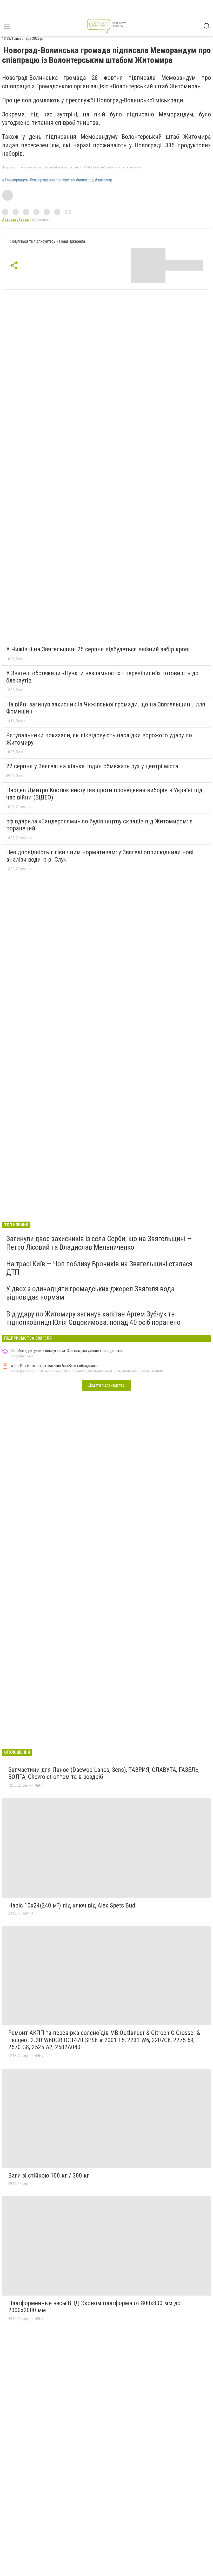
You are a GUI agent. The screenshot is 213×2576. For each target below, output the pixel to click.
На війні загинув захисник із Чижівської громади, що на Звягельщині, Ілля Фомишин (106, 708)
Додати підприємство (106, 1385)
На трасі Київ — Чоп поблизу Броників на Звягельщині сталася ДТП (99, 1268)
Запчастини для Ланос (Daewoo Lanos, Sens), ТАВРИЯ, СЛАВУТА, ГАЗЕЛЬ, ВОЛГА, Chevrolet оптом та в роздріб (104, 1773)
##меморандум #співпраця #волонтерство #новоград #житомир (57, 180)
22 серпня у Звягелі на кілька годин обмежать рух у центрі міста (92, 766)
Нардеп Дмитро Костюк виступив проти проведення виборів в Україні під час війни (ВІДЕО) (104, 794)
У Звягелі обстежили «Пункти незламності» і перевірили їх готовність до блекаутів (102, 677)
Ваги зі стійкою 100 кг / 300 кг (49, 2175)
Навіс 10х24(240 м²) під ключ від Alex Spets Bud (72, 1905)
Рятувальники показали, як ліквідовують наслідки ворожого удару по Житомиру (99, 739)
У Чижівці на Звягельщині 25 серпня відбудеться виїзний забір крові (98, 649)
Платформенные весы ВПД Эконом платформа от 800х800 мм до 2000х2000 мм (94, 2307)
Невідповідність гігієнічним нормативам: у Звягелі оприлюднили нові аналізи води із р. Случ (100, 856)
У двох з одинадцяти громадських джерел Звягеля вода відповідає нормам (90, 1293)
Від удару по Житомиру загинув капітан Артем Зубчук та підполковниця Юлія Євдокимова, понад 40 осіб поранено (93, 1318)
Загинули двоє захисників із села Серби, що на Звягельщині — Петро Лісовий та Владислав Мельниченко (99, 1243)
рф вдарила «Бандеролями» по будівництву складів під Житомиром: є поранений (99, 825)
